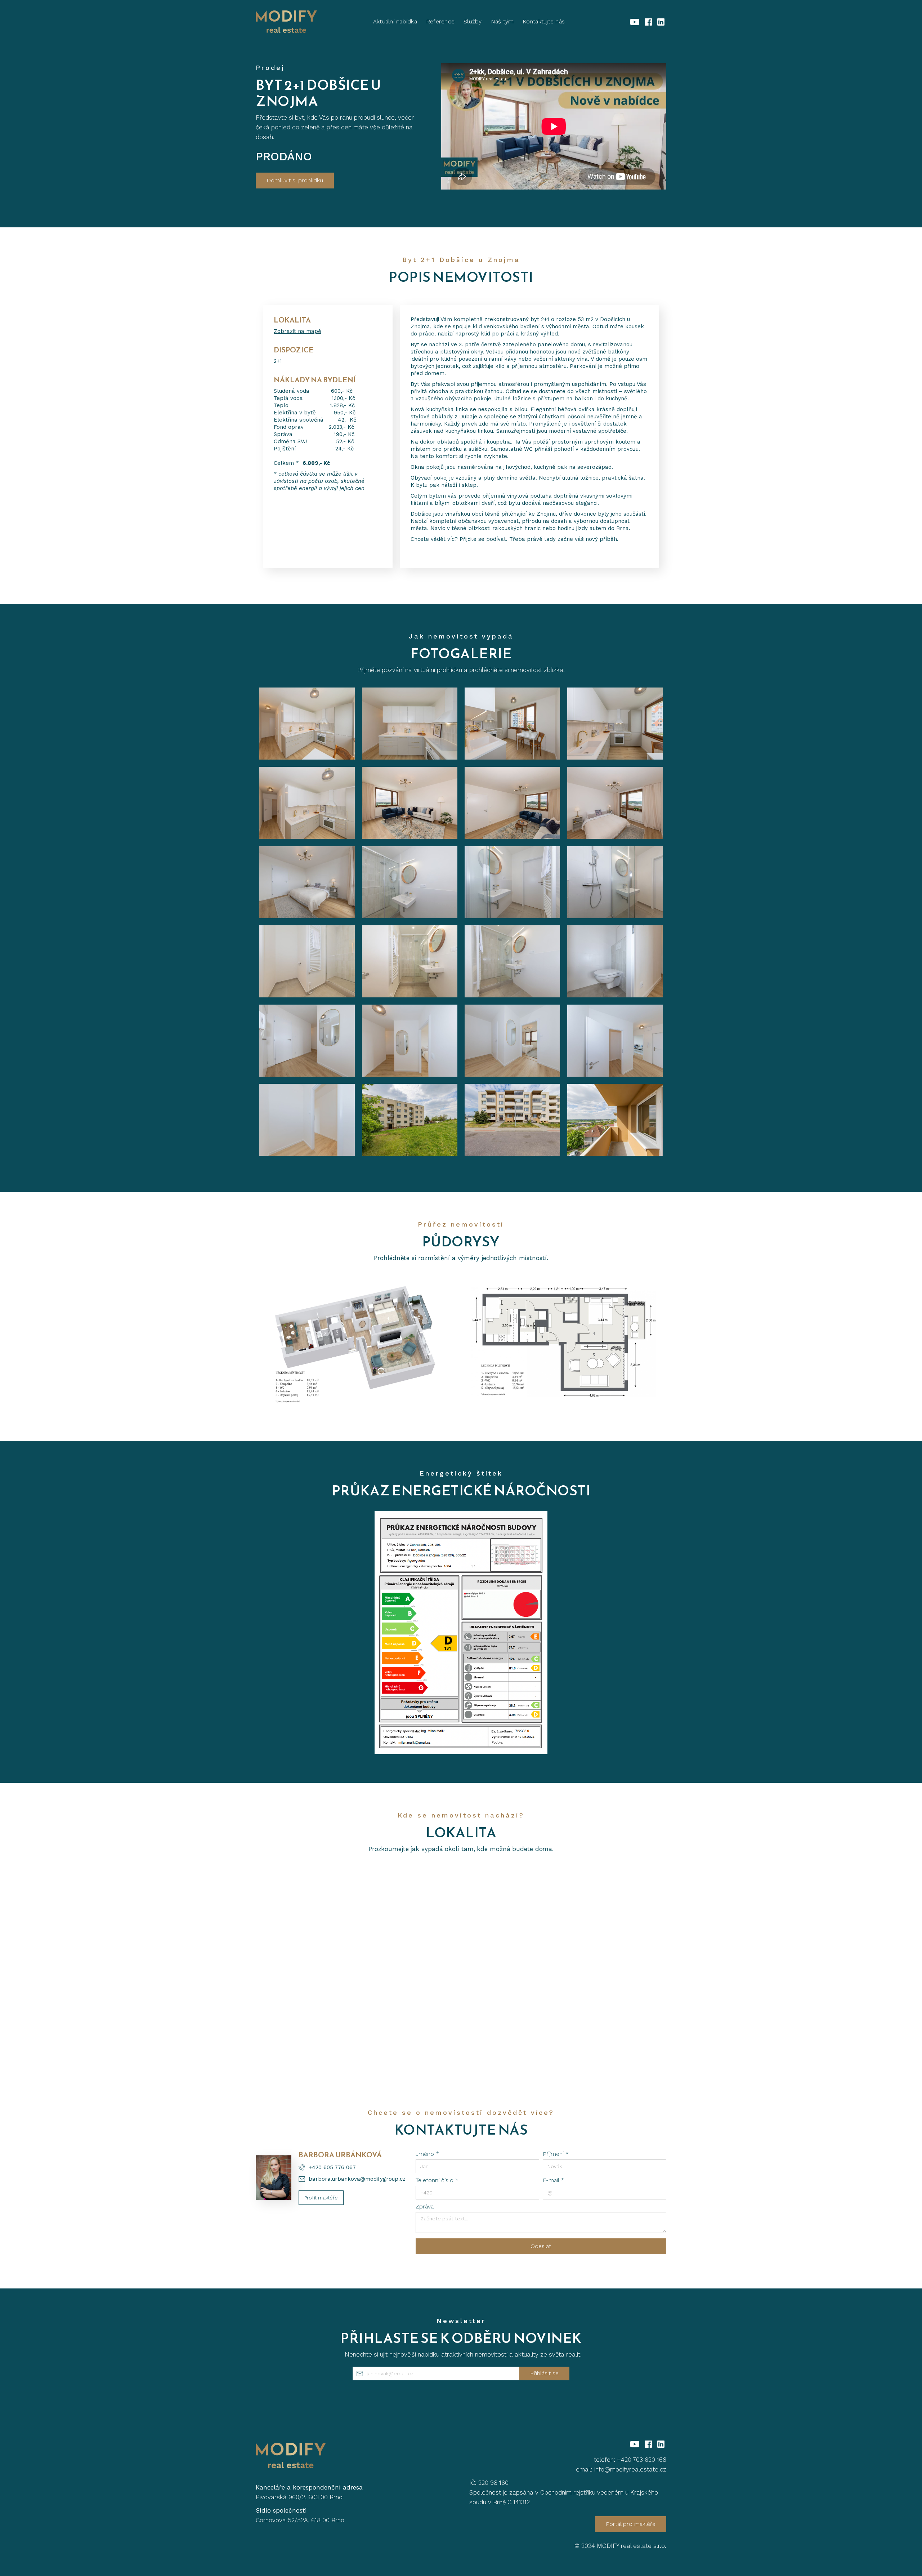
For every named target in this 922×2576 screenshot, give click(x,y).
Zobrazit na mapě (297, 331)
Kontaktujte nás (544, 21)
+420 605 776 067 (332, 2167)
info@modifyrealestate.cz (630, 2469)
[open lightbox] (307, 724)
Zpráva (425, 2206)
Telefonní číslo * (437, 2180)
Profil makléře (321, 2198)
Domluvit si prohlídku (295, 180)
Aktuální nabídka (395, 21)
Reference (440, 21)
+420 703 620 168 (642, 2460)
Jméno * (427, 2154)
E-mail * (553, 2180)
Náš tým (502, 21)
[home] (286, 22)
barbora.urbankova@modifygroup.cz (357, 2179)
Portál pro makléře (631, 2524)
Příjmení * (556, 2154)
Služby (473, 21)
